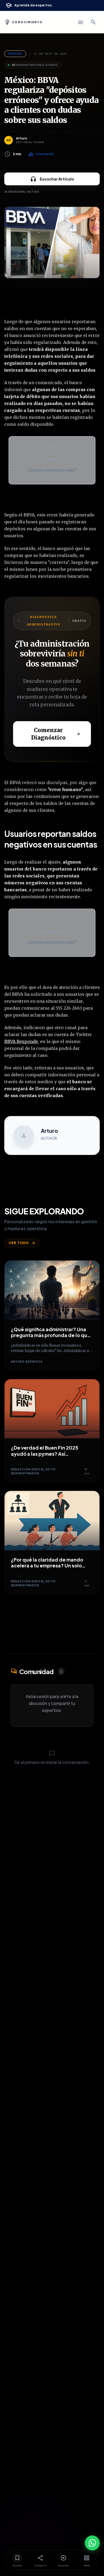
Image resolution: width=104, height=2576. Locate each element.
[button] (52, 460)
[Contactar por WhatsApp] (92, 2543)
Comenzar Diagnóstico (48, 734)
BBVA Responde (21, 1041)
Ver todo (19, 1243)
